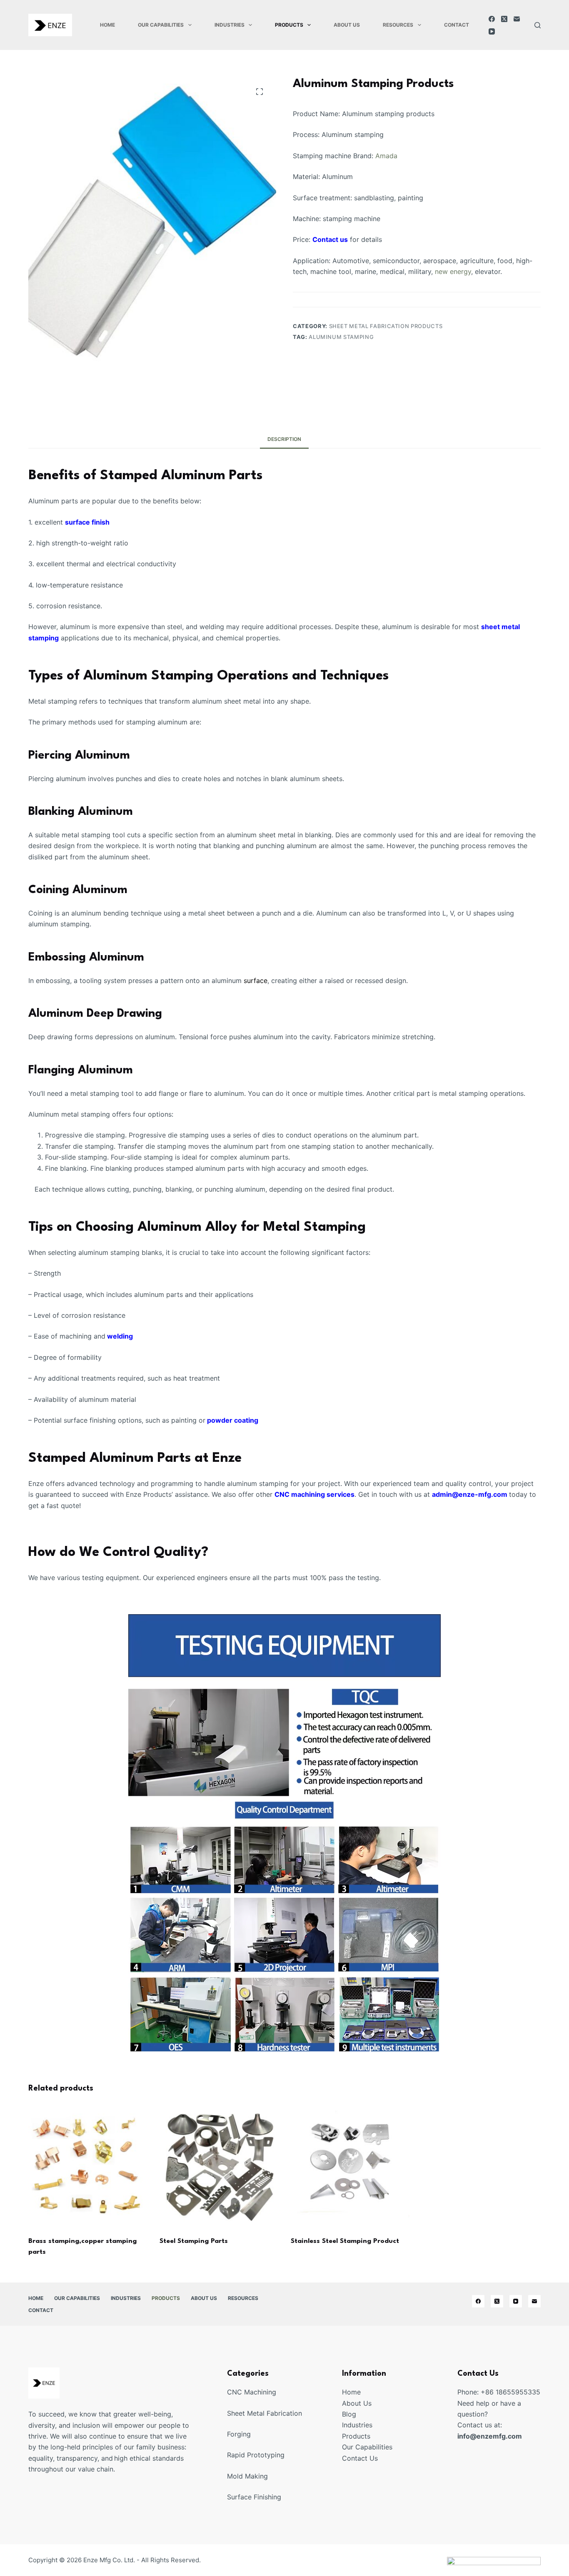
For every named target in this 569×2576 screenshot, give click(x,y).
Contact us (330, 239)
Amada (386, 156)
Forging (239, 2434)
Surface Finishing (254, 2497)
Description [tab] (284, 439)
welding (120, 1336)
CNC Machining (252, 2392)
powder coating (232, 1420)
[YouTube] (492, 31)
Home (107, 25)
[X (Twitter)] (504, 19)
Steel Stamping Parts (194, 2241)
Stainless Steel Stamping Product (345, 2241)
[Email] (517, 19)
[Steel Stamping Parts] (219, 2167)
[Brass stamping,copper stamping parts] (88, 2167)
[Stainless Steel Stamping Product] (350, 2167)
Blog (349, 2414)
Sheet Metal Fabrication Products (386, 326)
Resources (398, 25)
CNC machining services (314, 1494)
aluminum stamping (341, 337)
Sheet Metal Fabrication (265, 2413)
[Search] (538, 25)
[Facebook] (492, 19)
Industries (230, 25)
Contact (457, 25)
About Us (347, 25)
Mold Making (247, 2476)
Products (289, 25)
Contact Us (360, 2458)
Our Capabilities (161, 25)
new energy (453, 271)
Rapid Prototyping (256, 2455)
